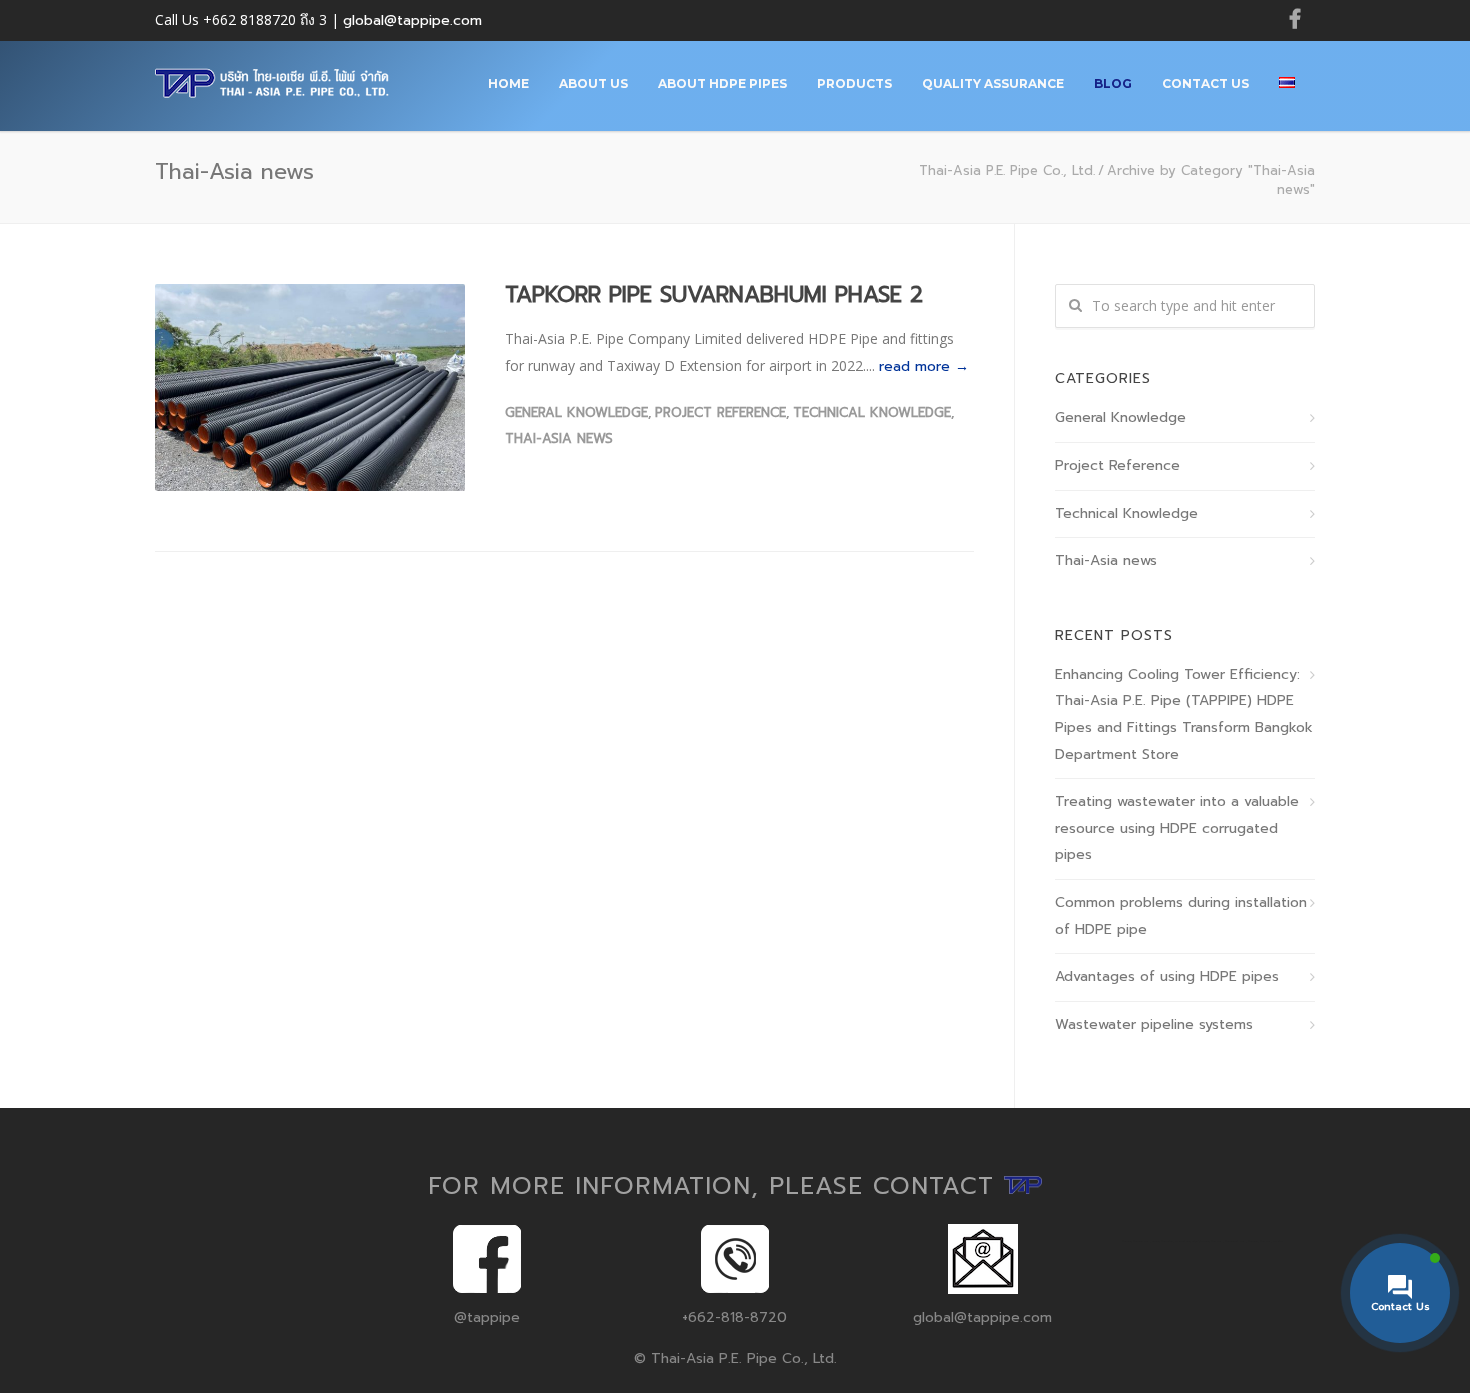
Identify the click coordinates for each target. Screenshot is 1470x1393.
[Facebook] (1295, 20)
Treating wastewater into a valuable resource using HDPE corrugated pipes (1177, 828)
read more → (924, 366)
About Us (593, 83)
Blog (1113, 83)
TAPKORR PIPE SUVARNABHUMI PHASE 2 (714, 294)
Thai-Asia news (559, 438)
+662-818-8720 (734, 1317)
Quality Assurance (993, 83)
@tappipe (487, 1317)
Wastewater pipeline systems (1154, 1024)
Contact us (1205, 83)
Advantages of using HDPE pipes (1167, 976)
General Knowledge (576, 412)
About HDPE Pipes (722, 83)
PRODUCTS (854, 83)
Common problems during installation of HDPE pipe (1181, 916)
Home (508, 83)
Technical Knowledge (872, 412)
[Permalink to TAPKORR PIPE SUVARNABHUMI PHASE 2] (310, 387)
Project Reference (720, 412)
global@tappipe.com (412, 20)
